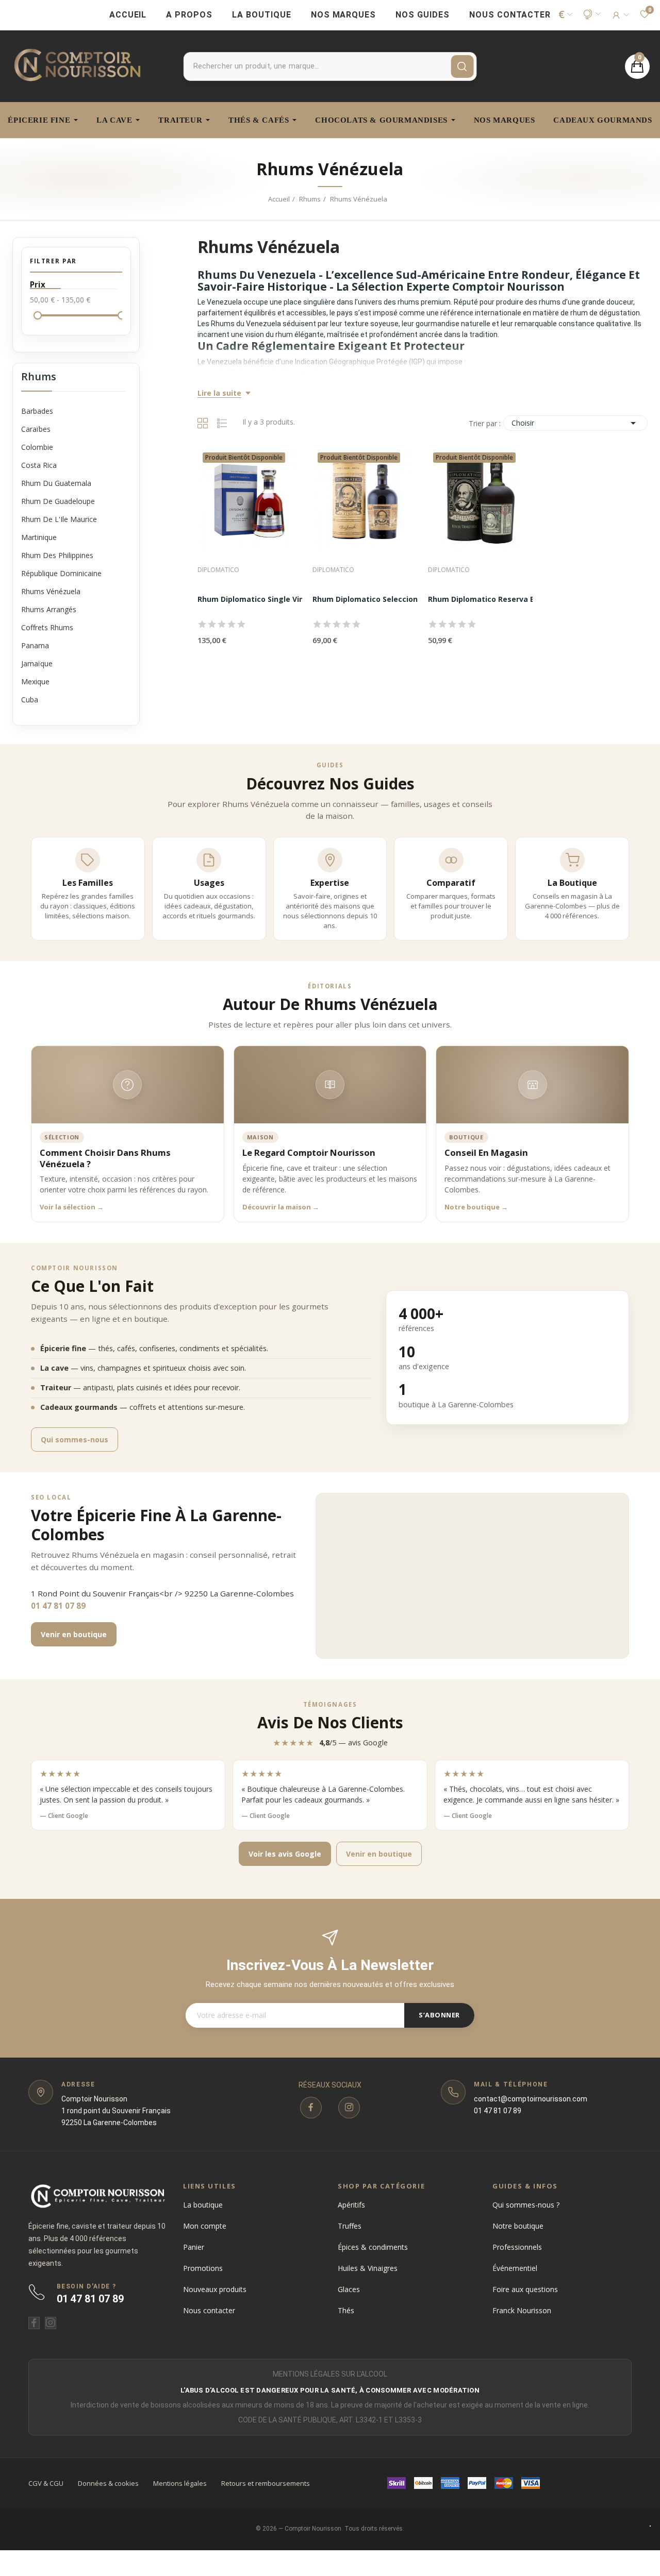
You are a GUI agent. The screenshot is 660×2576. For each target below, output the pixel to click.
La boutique (203, 2205)
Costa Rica (39, 465)
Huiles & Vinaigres (368, 2268)
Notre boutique (476, 1207)
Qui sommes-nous (75, 1439)
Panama (35, 645)
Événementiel (515, 2268)
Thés (346, 2310)
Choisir (575, 423)
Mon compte (205, 2226)
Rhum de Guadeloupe (58, 501)
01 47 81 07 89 (58, 1606)
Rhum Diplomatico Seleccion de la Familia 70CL (399, 599)
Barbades (37, 411)
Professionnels (517, 2247)
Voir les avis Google (285, 1854)
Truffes (350, 2226)
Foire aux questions (525, 2289)
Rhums (39, 377)
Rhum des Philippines (57, 555)
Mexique (35, 681)
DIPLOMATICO (218, 570)
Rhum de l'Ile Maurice (59, 519)
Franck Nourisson (522, 2310)
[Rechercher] (462, 66)
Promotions (203, 2268)
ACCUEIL (128, 15)
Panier (194, 2247)
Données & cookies (108, 2483)
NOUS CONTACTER (510, 15)
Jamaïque (37, 663)
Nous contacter (209, 2310)
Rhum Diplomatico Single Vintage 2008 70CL (278, 599)
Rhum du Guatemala (56, 483)
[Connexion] (620, 15)
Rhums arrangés (49, 609)
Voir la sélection (72, 1207)
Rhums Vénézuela (51, 591)
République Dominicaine (61, 573)
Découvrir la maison (281, 1207)
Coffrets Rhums (47, 627)
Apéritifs (351, 2205)
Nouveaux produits (215, 2289)
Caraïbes (36, 429)
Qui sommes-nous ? (526, 2205)
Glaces (349, 2289)
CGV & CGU (46, 2483)
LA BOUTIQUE (262, 15)
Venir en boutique (74, 1634)
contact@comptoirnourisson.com (531, 2099)
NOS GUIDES (423, 15)
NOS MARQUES (344, 15)
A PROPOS (189, 15)
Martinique (39, 537)
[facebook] (311, 2108)
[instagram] (349, 2108)
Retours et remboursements (266, 2483)
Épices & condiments (373, 2247)
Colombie (37, 447)
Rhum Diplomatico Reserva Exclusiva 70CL (506, 599)
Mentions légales (180, 2483)
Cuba (30, 700)
